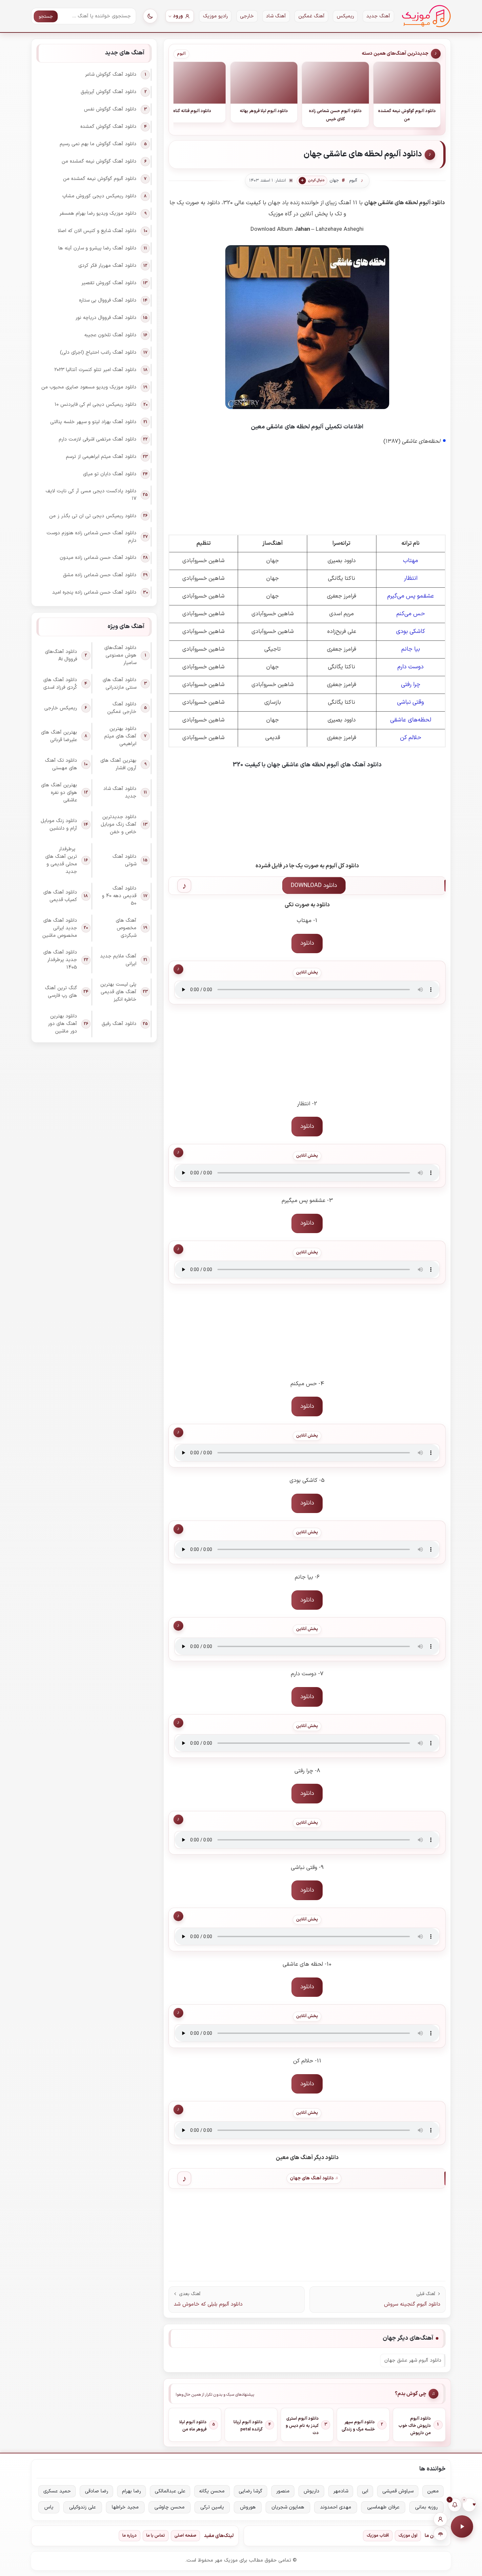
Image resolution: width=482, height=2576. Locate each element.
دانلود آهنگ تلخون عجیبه (110, 335)
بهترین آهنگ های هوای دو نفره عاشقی (59, 793)
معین (433, 2491)
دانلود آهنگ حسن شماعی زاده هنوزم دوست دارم (91, 537)
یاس (49, 2507)
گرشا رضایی (251, 2491)
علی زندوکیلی (82, 2507)
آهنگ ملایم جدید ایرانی (118, 960)
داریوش (311, 2491)
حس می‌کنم (411, 614)
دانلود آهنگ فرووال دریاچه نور (106, 318)
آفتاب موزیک (378, 2536)
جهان (334, 181)
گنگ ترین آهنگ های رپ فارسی (61, 992)
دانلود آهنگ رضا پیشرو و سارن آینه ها (97, 248)
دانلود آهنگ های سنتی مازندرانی (120, 684)
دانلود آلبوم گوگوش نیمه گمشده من (100, 179)
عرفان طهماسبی (383, 2507)
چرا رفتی (411, 685)
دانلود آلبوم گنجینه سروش (412, 2304)
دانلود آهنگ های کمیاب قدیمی (60, 896)
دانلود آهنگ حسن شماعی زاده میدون (98, 558)
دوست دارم (411, 667)
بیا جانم (411, 649)
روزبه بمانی (426, 2507)
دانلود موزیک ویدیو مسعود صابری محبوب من (89, 387)
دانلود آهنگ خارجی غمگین (122, 708)
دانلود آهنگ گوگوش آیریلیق (109, 92)
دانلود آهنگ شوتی (124, 860)
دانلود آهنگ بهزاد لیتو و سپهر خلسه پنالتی (93, 422)
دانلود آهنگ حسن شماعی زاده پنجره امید (94, 592)
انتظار (411, 578)
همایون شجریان (288, 2507)
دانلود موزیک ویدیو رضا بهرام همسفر (98, 214)
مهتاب (411, 561)
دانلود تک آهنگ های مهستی (61, 764)
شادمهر (341, 2491)
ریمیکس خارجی (61, 708)
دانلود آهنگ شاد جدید (120, 793)
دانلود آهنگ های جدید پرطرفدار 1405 (60, 960)
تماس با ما (156, 2536)
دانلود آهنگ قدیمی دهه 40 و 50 (119, 896)
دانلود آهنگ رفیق (119, 1024)
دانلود (307, 943)
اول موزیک (408, 2536)
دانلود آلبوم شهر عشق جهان (413, 2360)
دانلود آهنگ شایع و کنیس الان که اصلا (97, 231)
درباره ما (130, 2536)
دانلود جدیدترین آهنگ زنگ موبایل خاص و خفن (119, 825)
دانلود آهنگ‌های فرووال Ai (61, 656)
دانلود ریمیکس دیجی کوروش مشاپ (99, 196)
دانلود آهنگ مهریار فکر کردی (107, 266)
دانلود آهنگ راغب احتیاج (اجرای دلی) (98, 353)
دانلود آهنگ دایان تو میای (110, 474)
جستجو (46, 17)
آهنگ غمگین (311, 16)
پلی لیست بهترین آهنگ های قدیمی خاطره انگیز (118, 992)
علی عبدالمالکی (170, 2491)
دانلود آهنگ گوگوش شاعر (111, 75)
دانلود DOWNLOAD (314, 885)
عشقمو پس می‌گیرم (411, 596)
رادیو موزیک (215, 16)
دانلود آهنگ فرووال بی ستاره (108, 300)
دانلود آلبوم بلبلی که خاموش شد (208, 2304)
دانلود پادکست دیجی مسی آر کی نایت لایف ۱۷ (91, 495)
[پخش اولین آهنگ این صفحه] (462, 2527)
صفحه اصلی (185, 2536)
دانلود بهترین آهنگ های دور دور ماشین (62, 1024)
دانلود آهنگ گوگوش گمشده (108, 127)
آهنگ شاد (276, 16)
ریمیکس (345, 16)
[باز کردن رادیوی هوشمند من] (440, 2534)
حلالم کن (411, 738)
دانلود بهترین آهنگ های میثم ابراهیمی (120, 736)
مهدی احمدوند (336, 2507)
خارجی (247, 16)
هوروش (248, 2507)
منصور (283, 2491)
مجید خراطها (125, 2507)
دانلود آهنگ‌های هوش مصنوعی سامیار (120, 655)
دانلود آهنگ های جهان (312, 2178)
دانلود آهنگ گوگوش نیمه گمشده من (99, 161)
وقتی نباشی (411, 702)
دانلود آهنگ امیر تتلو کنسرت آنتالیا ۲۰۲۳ (95, 370)
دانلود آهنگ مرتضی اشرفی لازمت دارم (98, 439)
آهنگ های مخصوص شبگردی (126, 928)
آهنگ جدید (378, 16)
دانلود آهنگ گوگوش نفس (110, 109)
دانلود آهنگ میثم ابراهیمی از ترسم (101, 457)
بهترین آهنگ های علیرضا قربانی (59, 736)
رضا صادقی (97, 2491)
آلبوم (181, 54)
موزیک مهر (426, 16)
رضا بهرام (131, 2491)
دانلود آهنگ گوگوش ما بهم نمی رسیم (98, 144)
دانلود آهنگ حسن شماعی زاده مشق (100, 575)
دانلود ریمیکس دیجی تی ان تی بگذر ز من (93, 516)
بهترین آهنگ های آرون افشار (118, 764)
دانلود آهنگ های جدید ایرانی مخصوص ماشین (60, 928)
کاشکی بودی (411, 631)
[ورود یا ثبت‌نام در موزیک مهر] (440, 2519)
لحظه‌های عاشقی (411, 720)
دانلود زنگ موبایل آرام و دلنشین (59, 825)
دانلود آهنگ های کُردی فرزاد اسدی (60, 684)
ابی (365, 2491)
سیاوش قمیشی (398, 2491)
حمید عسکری (57, 2491)
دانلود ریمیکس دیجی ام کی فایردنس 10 (95, 405)
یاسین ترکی (212, 2507)
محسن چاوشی (170, 2507)
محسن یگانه (212, 2491)
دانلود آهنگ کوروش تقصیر (109, 283)
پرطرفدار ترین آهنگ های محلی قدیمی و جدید (61, 860)
